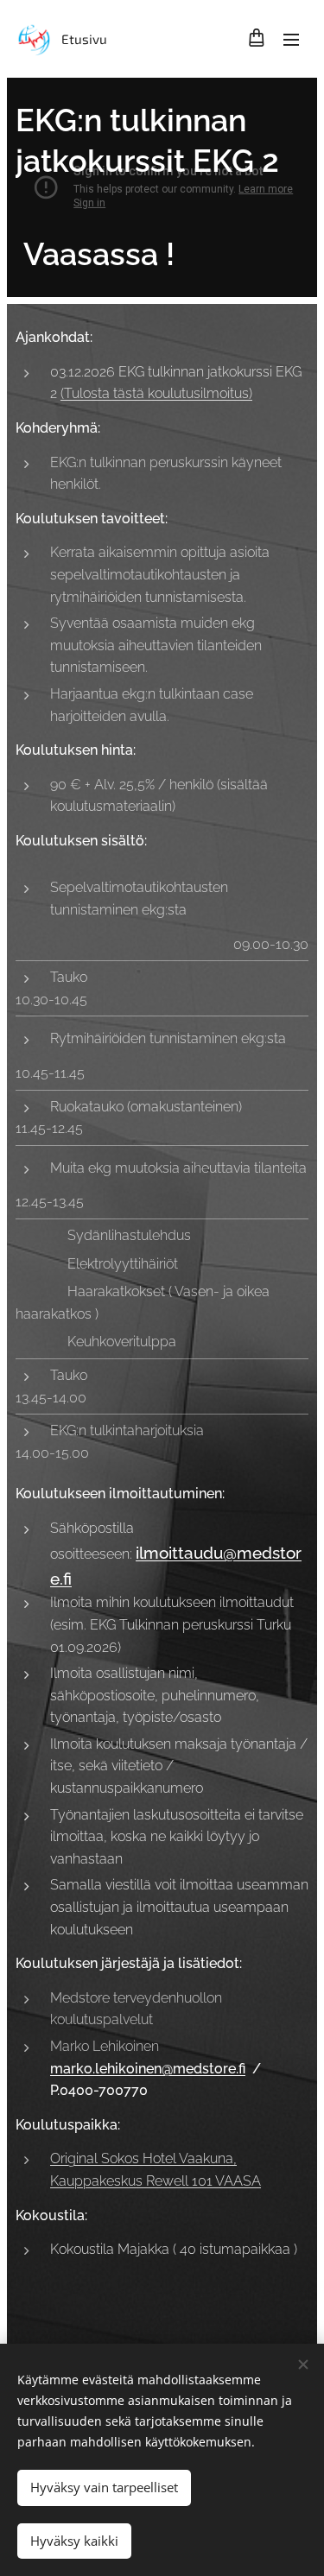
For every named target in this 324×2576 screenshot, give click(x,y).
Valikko (291, 39)
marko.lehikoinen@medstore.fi (148, 2069)
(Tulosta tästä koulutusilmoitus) (156, 393)
